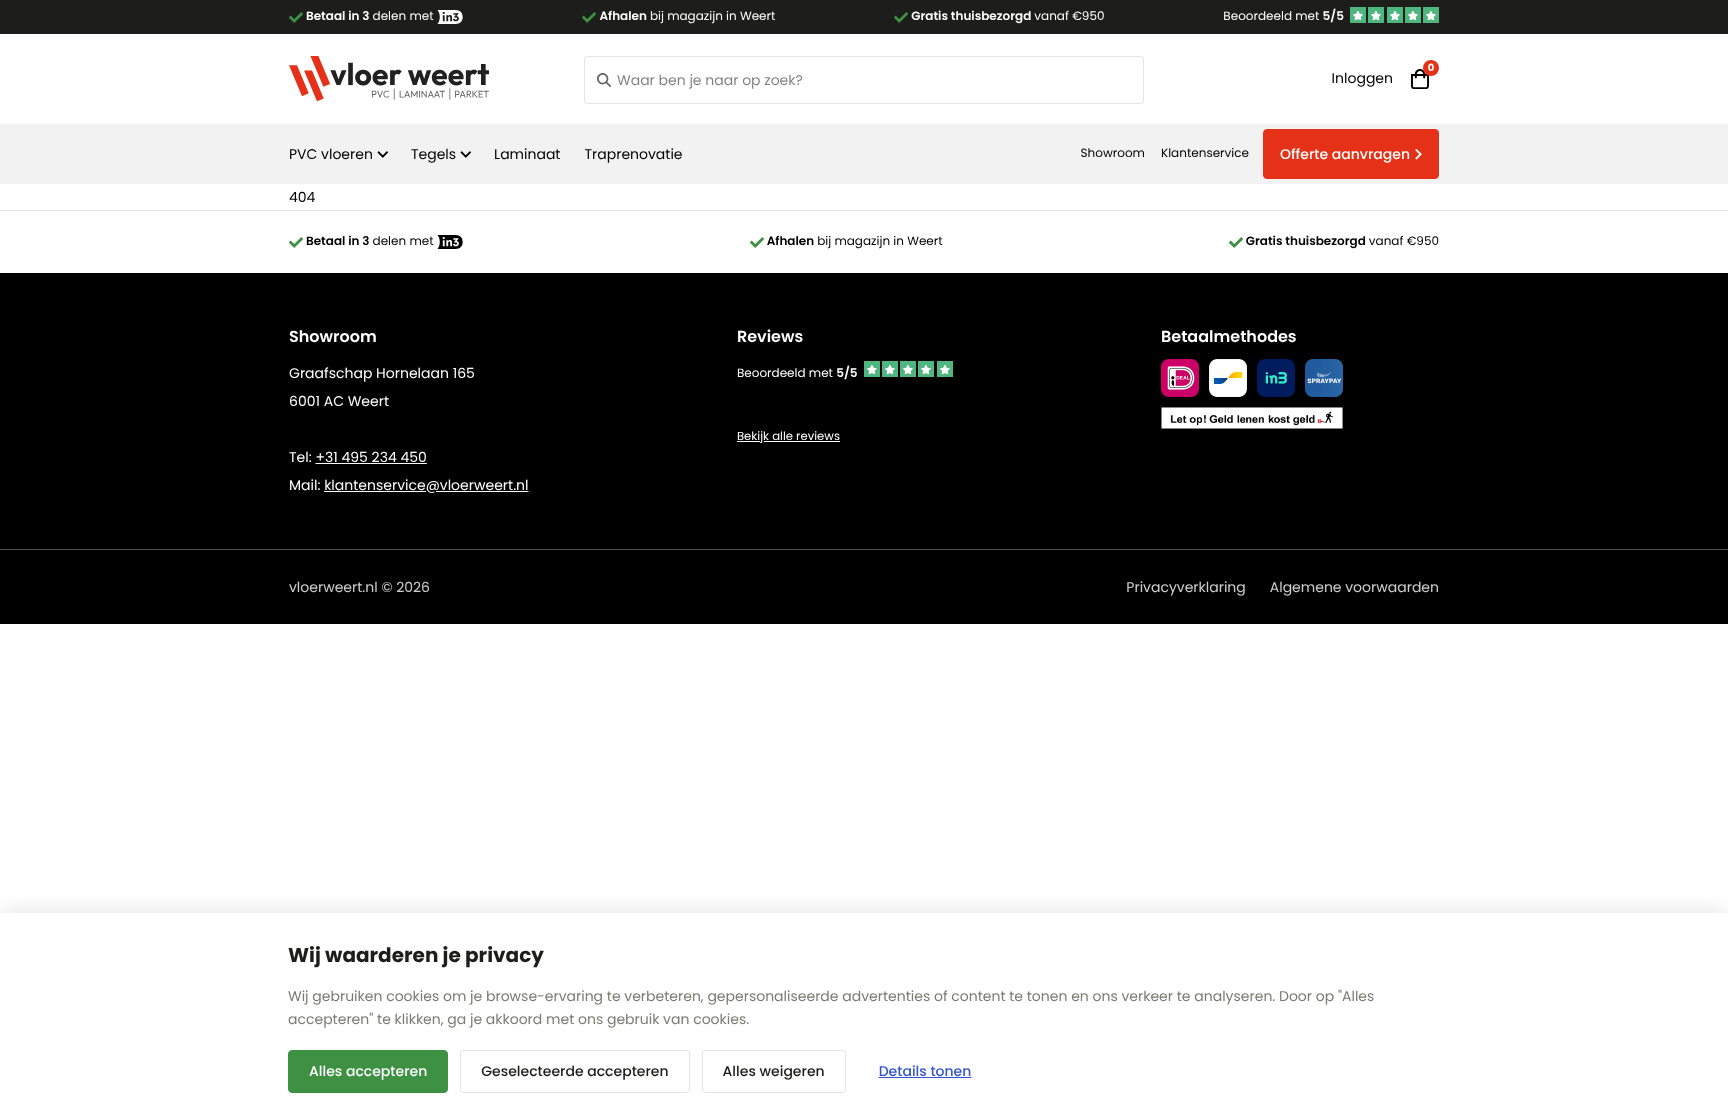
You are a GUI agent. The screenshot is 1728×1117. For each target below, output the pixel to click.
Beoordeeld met (1283, 16)
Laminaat (527, 154)
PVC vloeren (331, 154)
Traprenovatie (633, 154)
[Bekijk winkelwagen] (1420, 79)
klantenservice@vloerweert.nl (426, 485)
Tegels (433, 154)
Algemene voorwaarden (1354, 587)
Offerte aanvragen (1345, 154)
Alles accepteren (368, 1071)
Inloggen (1362, 78)
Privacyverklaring (1185, 587)
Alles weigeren (774, 1071)
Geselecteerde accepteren (574, 1071)
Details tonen (925, 1071)
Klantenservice (1205, 153)
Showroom (1113, 153)
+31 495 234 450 (370, 457)
